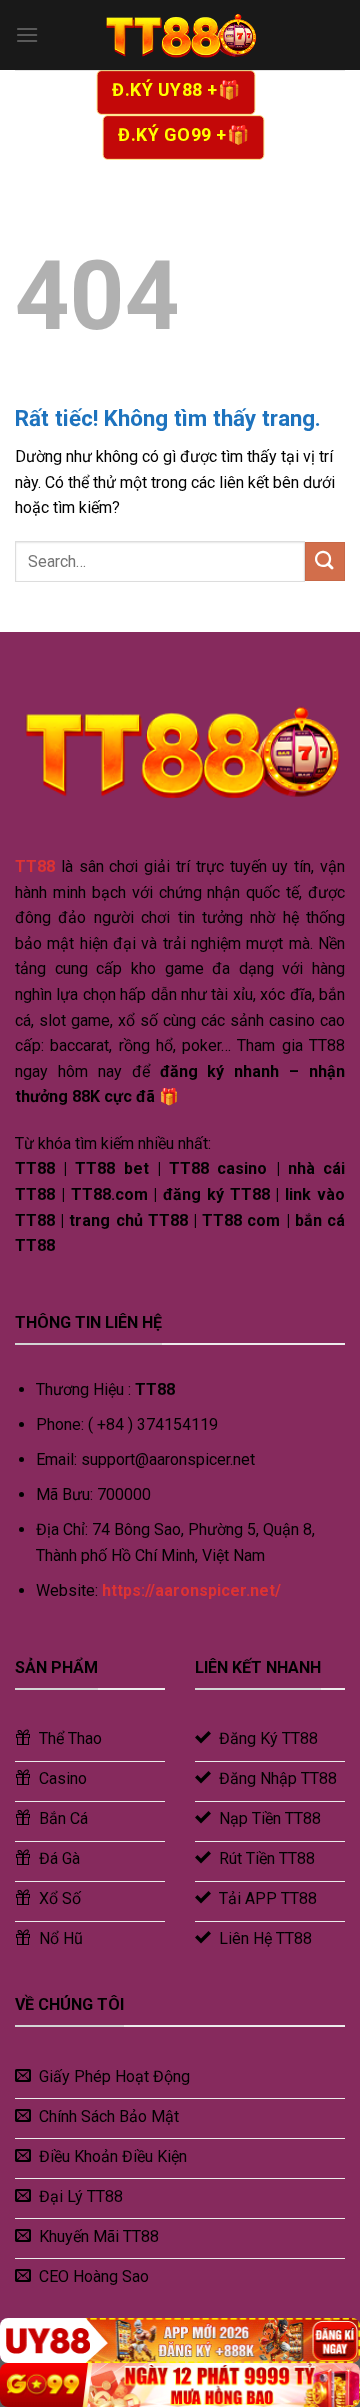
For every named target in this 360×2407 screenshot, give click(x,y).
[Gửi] (325, 561)
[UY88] (180, 2340)
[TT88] (180, 35)
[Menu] (27, 34)
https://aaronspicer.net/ (191, 1590)
